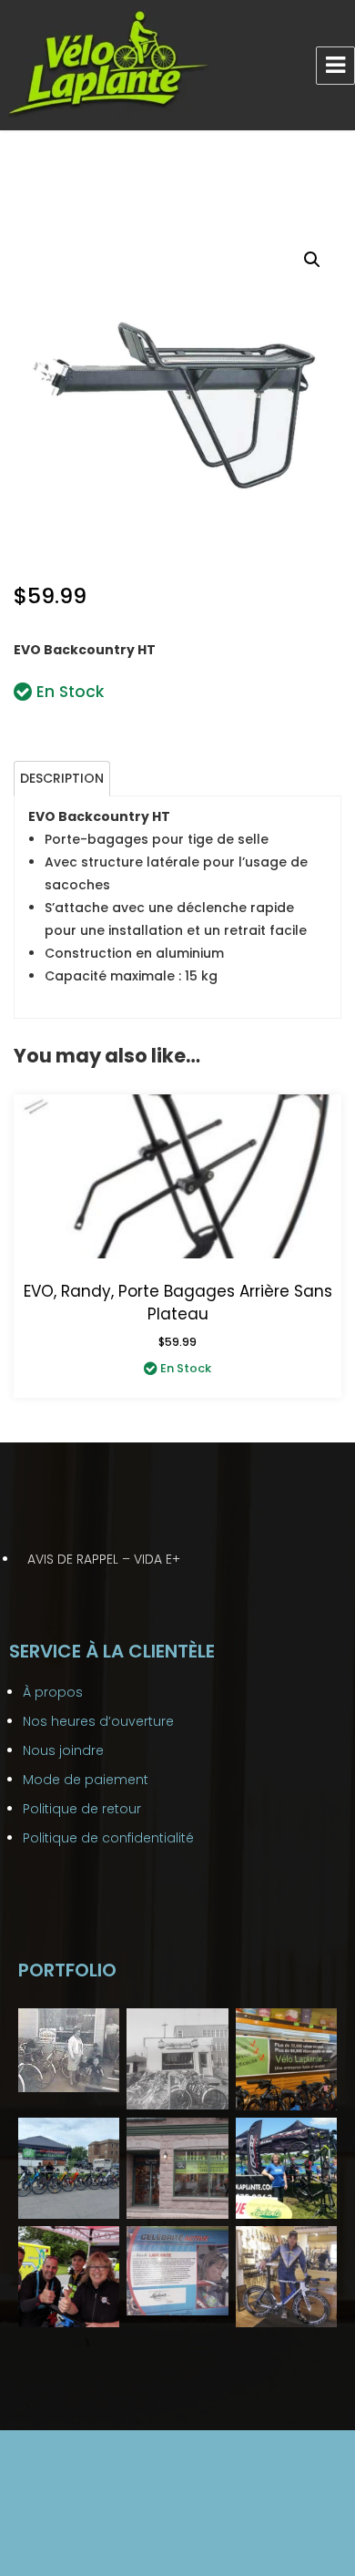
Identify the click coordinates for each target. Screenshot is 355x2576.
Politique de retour (82, 1809)
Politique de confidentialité (108, 1838)
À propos (53, 1692)
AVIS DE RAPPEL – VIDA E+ (104, 1559)
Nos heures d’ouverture (98, 1721)
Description (62, 778)
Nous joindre (63, 1750)
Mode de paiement (86, 1780)
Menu (335, 66)
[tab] (62, 779)
